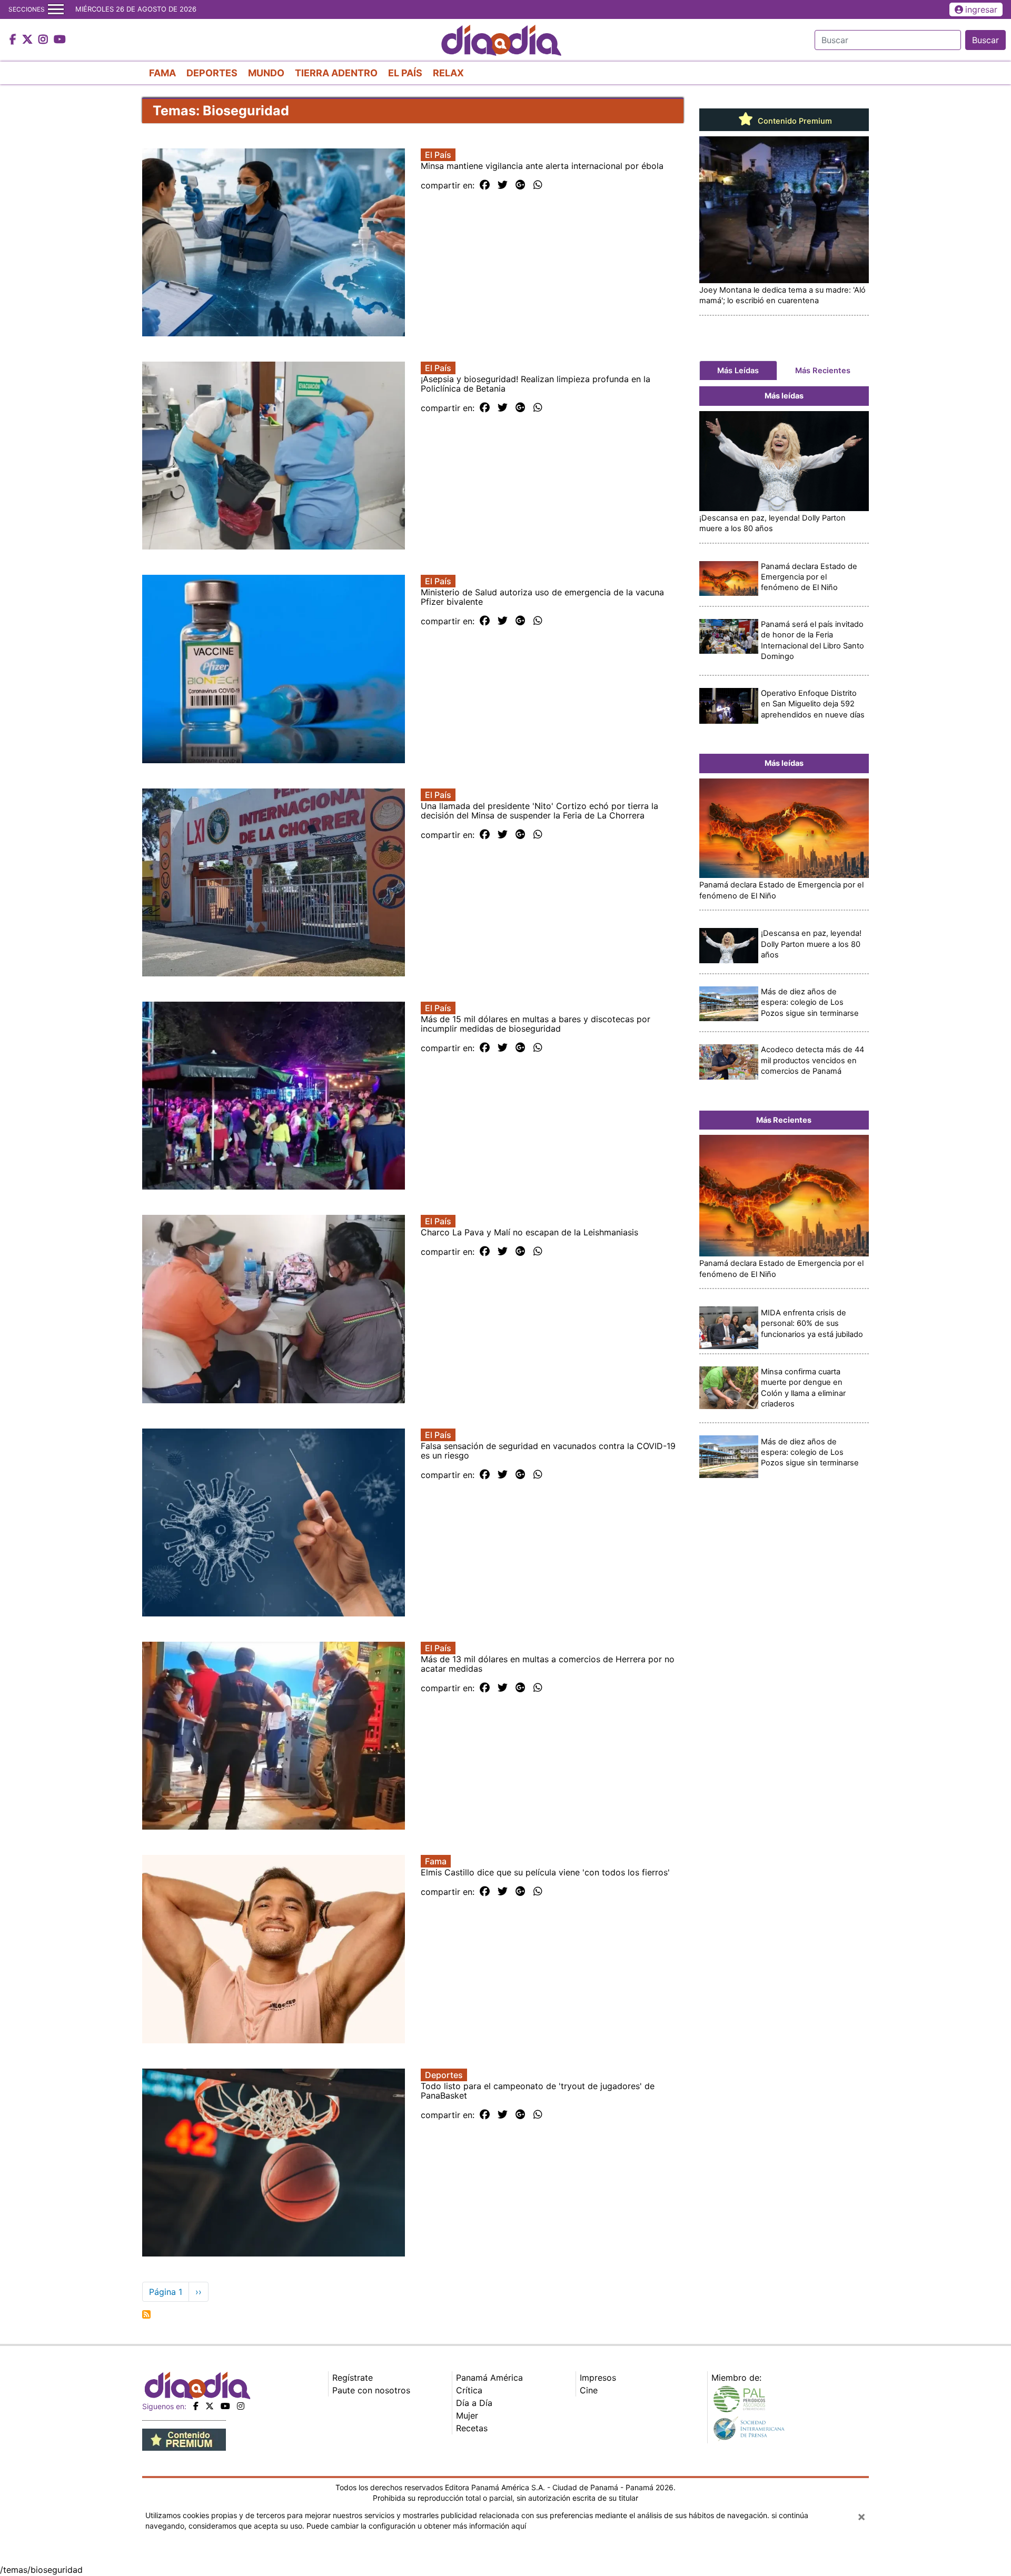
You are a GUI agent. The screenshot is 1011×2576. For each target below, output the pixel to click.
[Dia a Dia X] (29, 40)
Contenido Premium (794, 121)
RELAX (448, 73)
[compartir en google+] (521, 185)
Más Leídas (738, 371)
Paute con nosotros (371, 2390)
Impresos (598, 2378)
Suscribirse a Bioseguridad (146, 2314)
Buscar (985, 40)
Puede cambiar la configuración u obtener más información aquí (416, 2526)
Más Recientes (823, 371)
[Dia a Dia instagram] (44, 40)
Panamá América (489, 2378)
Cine (589, 2390)
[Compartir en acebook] (485, 185)
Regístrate (353, 2378)
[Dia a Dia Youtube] (60, 40)
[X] (210, 2406)
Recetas (472, 2428)
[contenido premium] (184, 2439)
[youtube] (225, 2406)
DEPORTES (212, 73)
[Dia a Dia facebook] (14, 40)
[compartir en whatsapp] (538, 185)
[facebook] (196, 2406)
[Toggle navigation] (56, 9)
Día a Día (474, 2403)
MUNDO (266, 73)
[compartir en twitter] (503, 185)
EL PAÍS (405, 73)
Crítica (469, 2390)
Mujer (467, 2415)
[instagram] (241, 2406)
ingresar (981, 9)
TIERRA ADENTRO (336, 73)
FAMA (162, 73)
